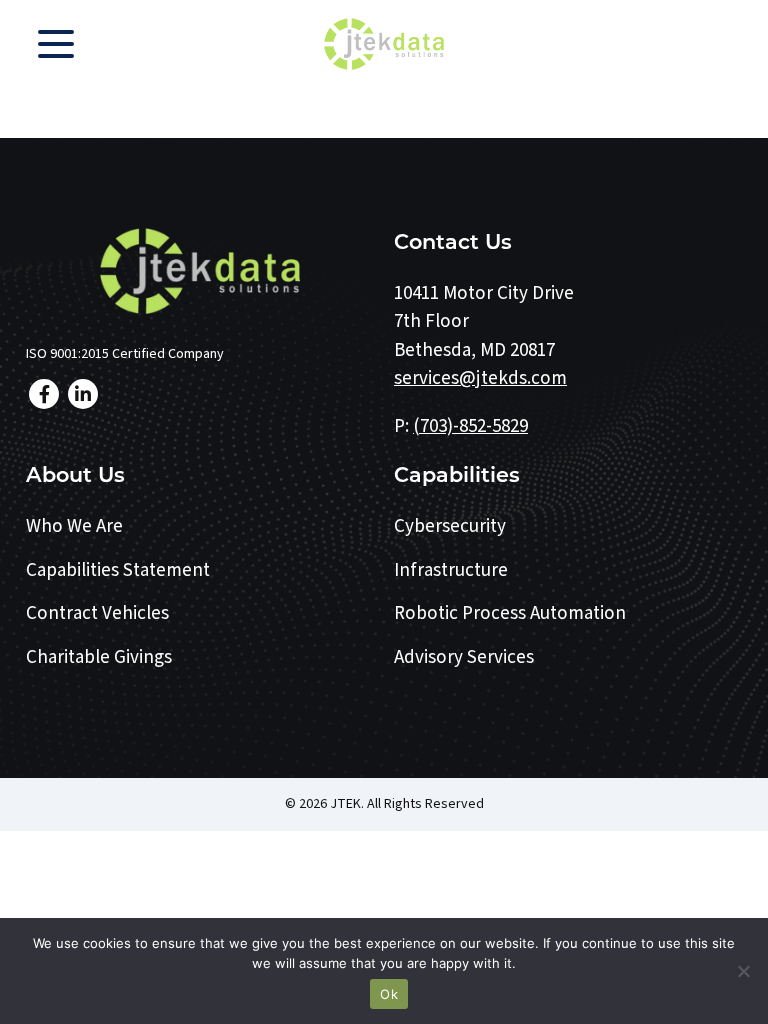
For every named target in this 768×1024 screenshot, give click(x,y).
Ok (389, 994)
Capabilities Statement (118, 570)
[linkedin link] (83, 394)
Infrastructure (451, 570)
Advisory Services (464, 657)
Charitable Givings (99, 657)
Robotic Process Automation (510, 613)
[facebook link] (44, 394)
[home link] (200, 271)
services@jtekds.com (480, 378)
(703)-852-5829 (470, 426)
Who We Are (74, 526)
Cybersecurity (450, 526)
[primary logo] (384, 44)
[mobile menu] (56, 44)
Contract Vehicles (97, 613)
